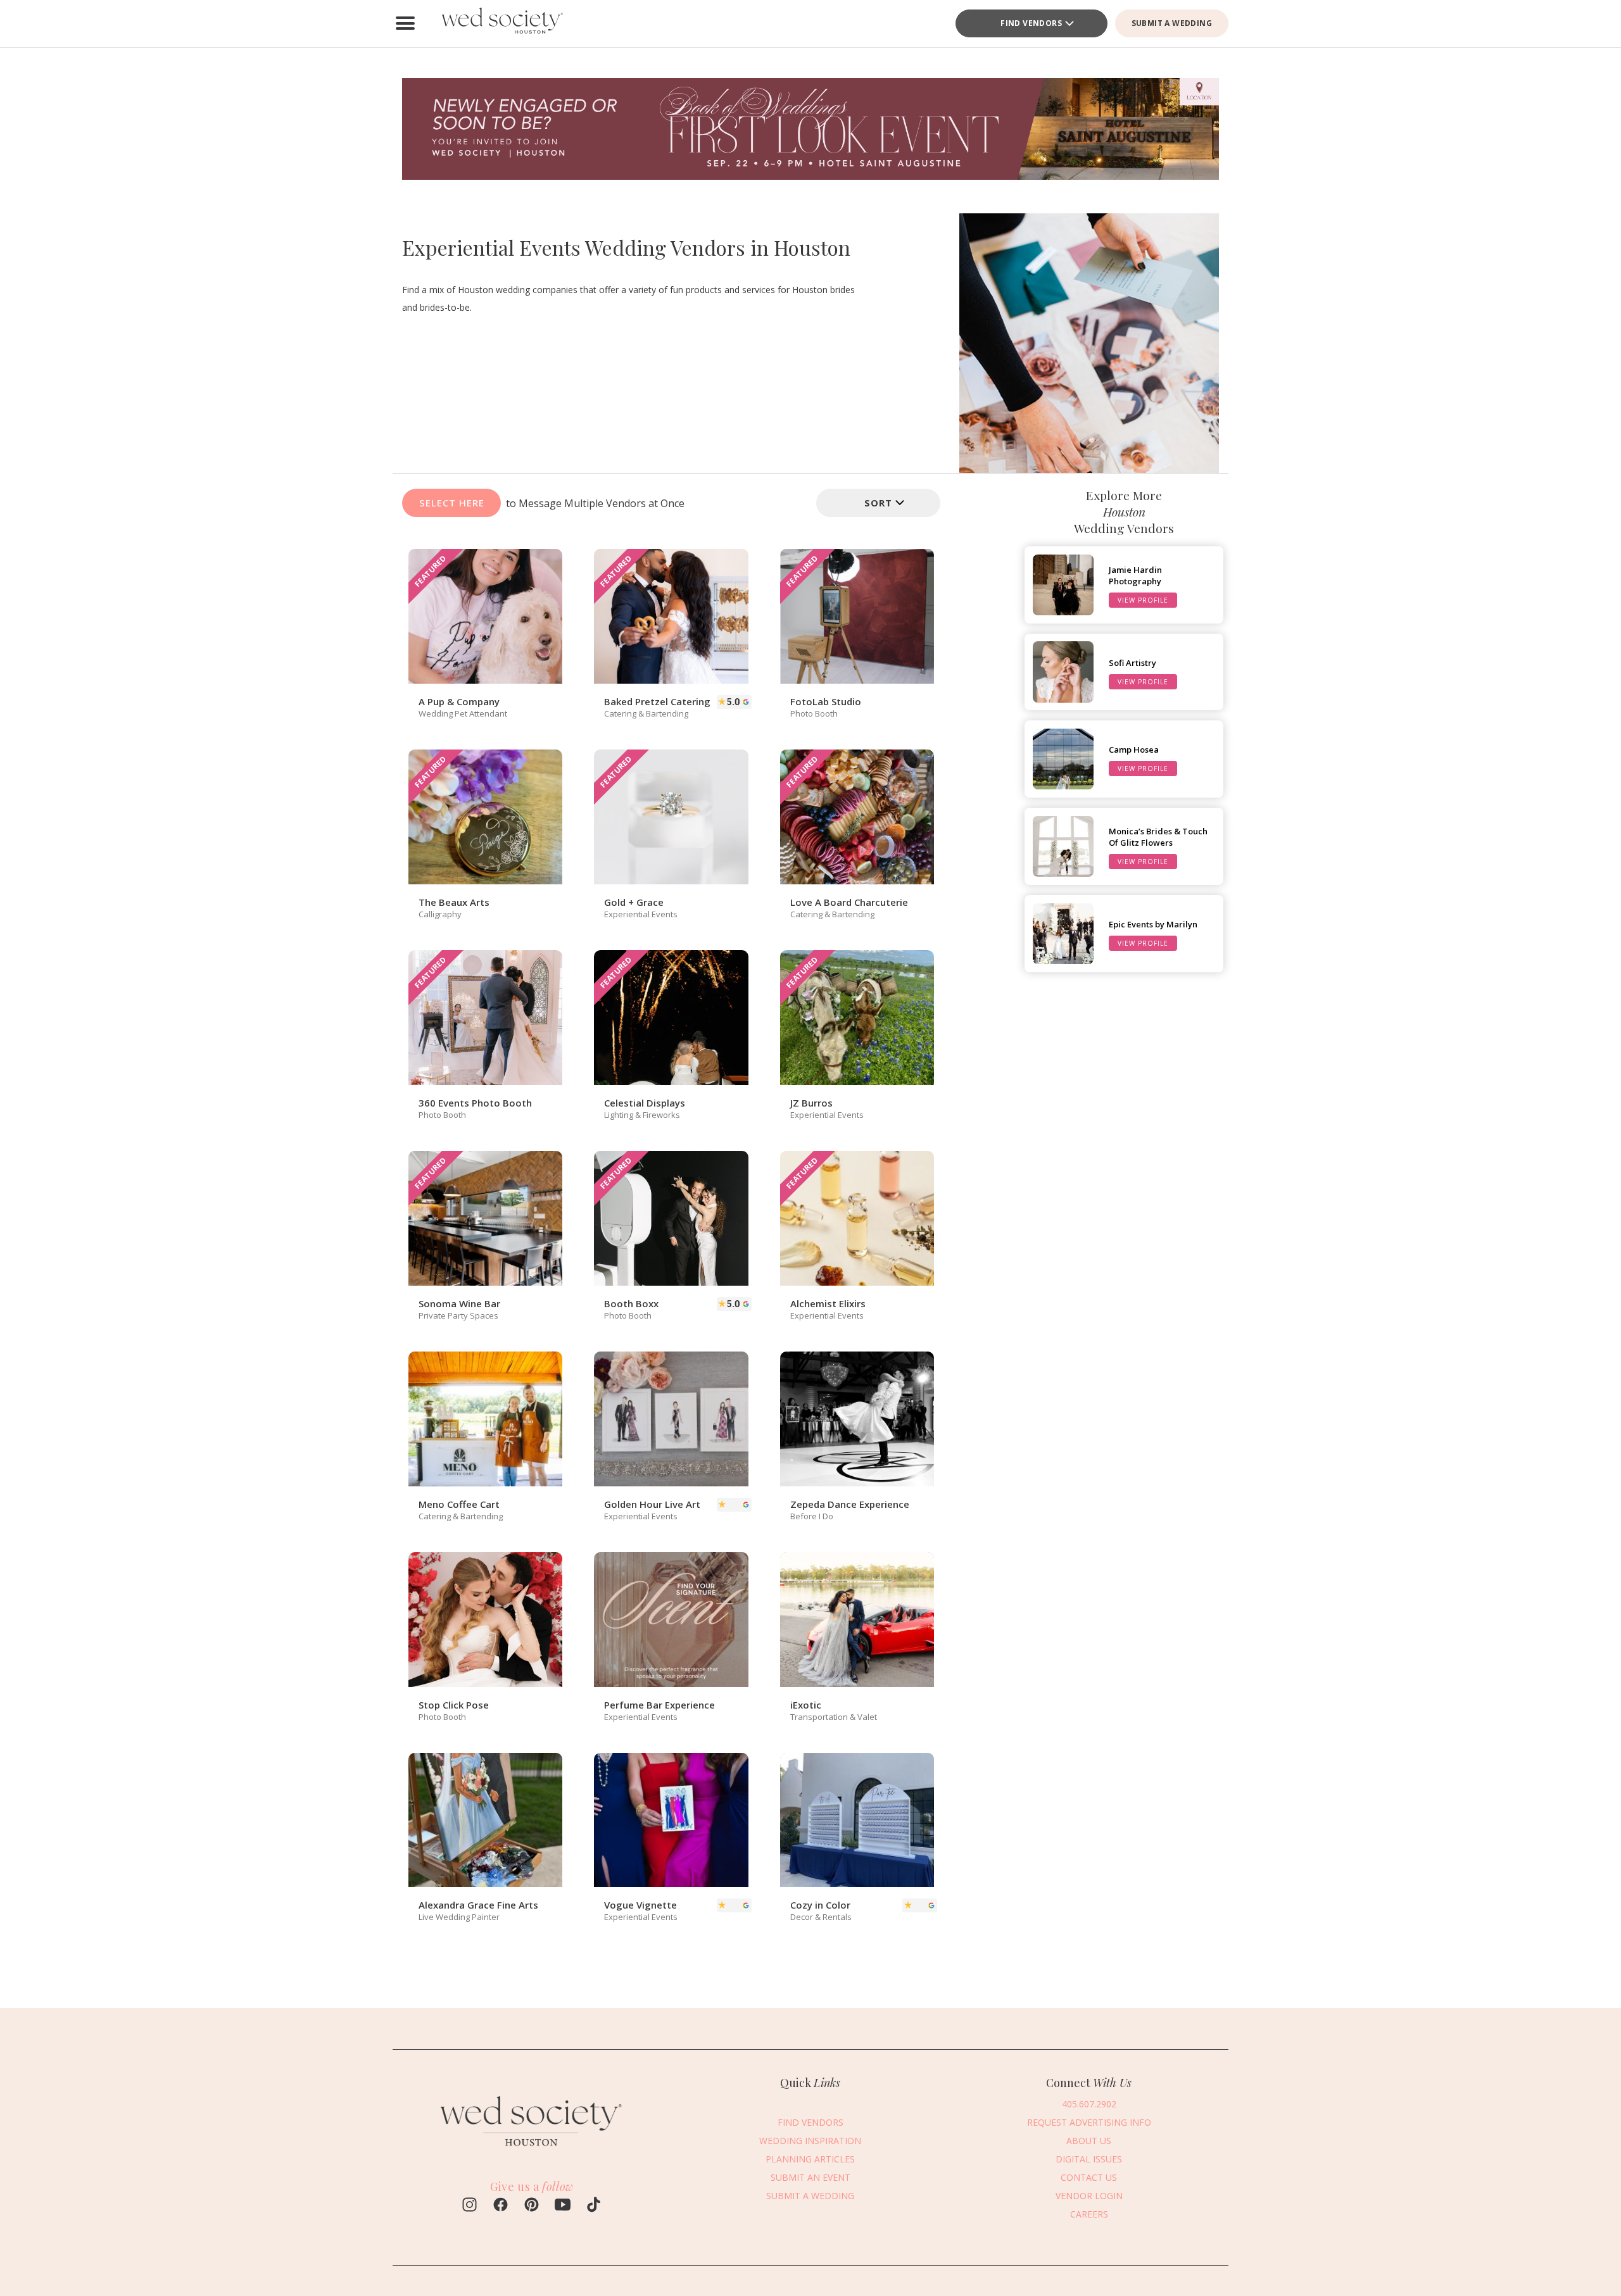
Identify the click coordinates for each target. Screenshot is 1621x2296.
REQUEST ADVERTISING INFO (1089, 2122)
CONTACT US (1089, 2177)
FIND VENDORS (810, 2122)
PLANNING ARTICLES (810, 2158)
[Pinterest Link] (532, 2206)
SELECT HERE (452, 503)
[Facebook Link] (501, 2206)
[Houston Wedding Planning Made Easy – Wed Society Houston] (500, 23)
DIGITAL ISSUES (1089, 2158)
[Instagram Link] (470, 2206)
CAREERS (1089, 2213)
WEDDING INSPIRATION (810, 2140)
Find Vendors (1031, 23)
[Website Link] (532, 2152)
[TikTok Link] (594, 2206)
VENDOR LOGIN (1089, 2195)
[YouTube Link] (563, 2206)
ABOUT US (1089, 2140)
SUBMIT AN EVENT (810, 2177)
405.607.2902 (1089, 2103)
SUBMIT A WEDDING (1172, 23)
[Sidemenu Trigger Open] (405, 23)
